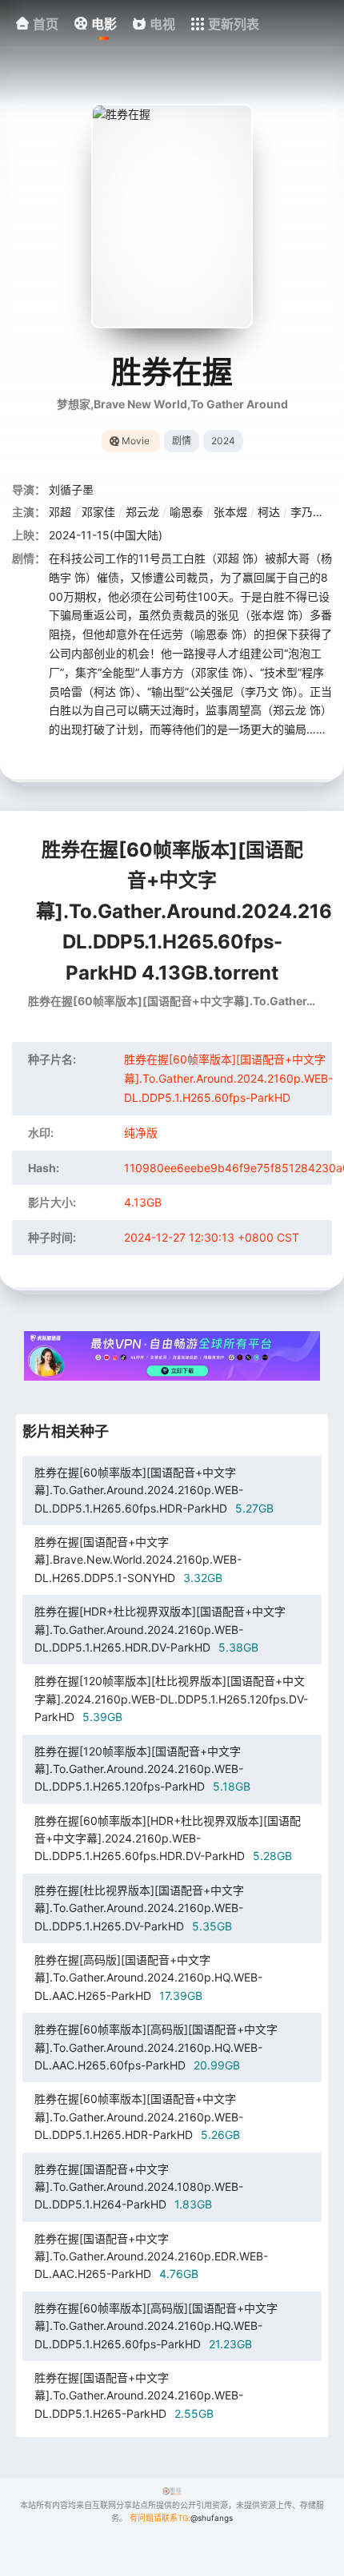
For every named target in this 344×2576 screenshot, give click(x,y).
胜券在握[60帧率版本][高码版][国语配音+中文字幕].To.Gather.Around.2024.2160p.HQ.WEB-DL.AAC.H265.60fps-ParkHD (156, 2047)
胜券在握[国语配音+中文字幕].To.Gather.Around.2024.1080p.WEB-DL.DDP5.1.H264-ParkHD (139, 2187)
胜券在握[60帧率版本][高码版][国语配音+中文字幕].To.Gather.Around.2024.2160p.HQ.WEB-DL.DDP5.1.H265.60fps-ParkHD (156, 2326)
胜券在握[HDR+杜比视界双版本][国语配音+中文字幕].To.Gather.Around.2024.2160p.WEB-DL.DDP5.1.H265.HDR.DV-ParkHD (160, 1629)
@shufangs (212, 2518)
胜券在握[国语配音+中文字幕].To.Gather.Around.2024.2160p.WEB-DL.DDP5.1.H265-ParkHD (139, 2395)
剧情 (182, 441)
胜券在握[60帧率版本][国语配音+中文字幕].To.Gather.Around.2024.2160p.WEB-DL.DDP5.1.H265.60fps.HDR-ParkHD (154, 1490)
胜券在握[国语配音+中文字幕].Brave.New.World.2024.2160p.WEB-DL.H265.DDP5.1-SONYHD (138, 1560)
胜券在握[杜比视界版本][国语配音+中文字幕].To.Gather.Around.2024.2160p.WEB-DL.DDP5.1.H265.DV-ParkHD (139, 1908)
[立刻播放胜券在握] (172, 216)
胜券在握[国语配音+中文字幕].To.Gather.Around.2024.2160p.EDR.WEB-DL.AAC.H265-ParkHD (151, 2256)
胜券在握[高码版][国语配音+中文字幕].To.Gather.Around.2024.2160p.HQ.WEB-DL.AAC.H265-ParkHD (148, 1978)
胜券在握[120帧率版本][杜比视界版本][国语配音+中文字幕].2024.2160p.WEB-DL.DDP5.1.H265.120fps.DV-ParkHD (171, 1699)
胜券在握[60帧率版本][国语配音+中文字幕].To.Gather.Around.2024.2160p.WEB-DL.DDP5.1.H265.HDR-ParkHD (139, 2117)
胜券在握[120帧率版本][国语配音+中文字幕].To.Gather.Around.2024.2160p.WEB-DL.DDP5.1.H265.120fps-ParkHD (142, 1769)
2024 (223, 441)
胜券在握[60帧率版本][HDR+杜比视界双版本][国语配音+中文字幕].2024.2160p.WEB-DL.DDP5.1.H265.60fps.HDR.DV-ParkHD (168, 1839)
